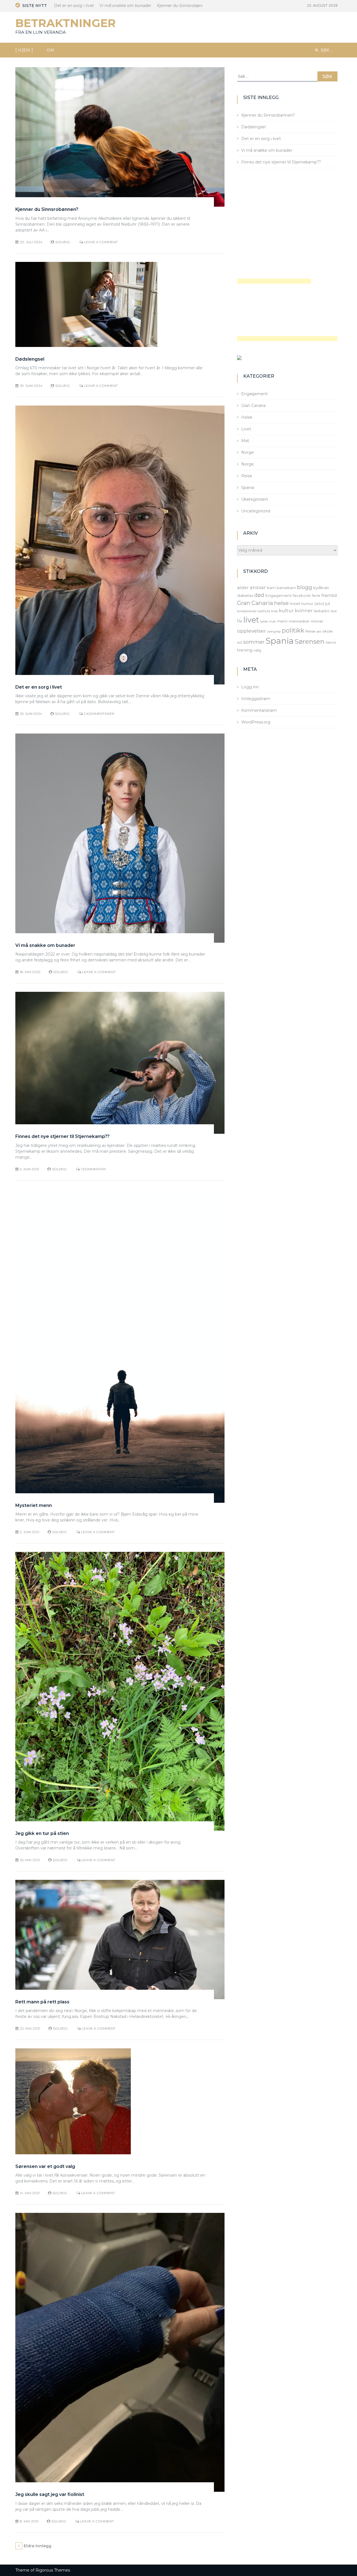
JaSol (319, 604)
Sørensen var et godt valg (45, 2166)
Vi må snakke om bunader (86, 6)
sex (319, 631)
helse (281, 603)
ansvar (258, 587)
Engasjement (255, 394)
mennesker (299, 621)
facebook (302, 595)
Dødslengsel (189, 6)
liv (240, 621)
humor (307, 604)
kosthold (264, 611)
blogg (305, 587)
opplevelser (251, 631)
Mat (245, 441)
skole (328, 631)
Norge (248, 452)
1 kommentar (93, 1169)
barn (271, 588)
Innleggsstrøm (256, 699)
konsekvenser (247, 611)
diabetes (245, 595)
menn (282, 621)
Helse (247, 417)
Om (50, 50)
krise (274, 611)
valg (257, 650)
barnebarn (286, 588)
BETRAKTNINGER (66, 23)
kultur (286, 611)
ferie (316, 595)
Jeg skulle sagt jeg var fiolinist (50, 2494)
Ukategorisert (255, 499)
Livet (246, 429)
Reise (247, 476)
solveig (63, 242)
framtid (329, 595)
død (259, 595)
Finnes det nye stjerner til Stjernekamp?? (62, 1136)
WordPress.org (256, 722)
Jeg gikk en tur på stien (42, 1833)
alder (243, 588)
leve (334, 611)
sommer (254, 642)
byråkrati (321, 588)
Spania (248, 488)
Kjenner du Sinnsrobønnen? (144, 6)
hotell (295, 604)
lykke (264, 622)
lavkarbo (322, 611)
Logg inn (250, 687)
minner (317, 621)
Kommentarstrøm (259, 710)
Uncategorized (256, 511)
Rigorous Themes (53, 2570)
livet (251, 620)
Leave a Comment (101, 242)
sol (240, 642)
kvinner (304, 611)
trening (245, 650)
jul (328, 603)
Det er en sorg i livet (39, 687)
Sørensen (310, 641)
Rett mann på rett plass (42, 2002)
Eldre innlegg (38, 2546)
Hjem (24, 50)
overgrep (274, 631)
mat (272, 621)
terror (331, 642)
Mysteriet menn (34, 1505)
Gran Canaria (253, 406)
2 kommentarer (99, 714)
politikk (293, 630)
